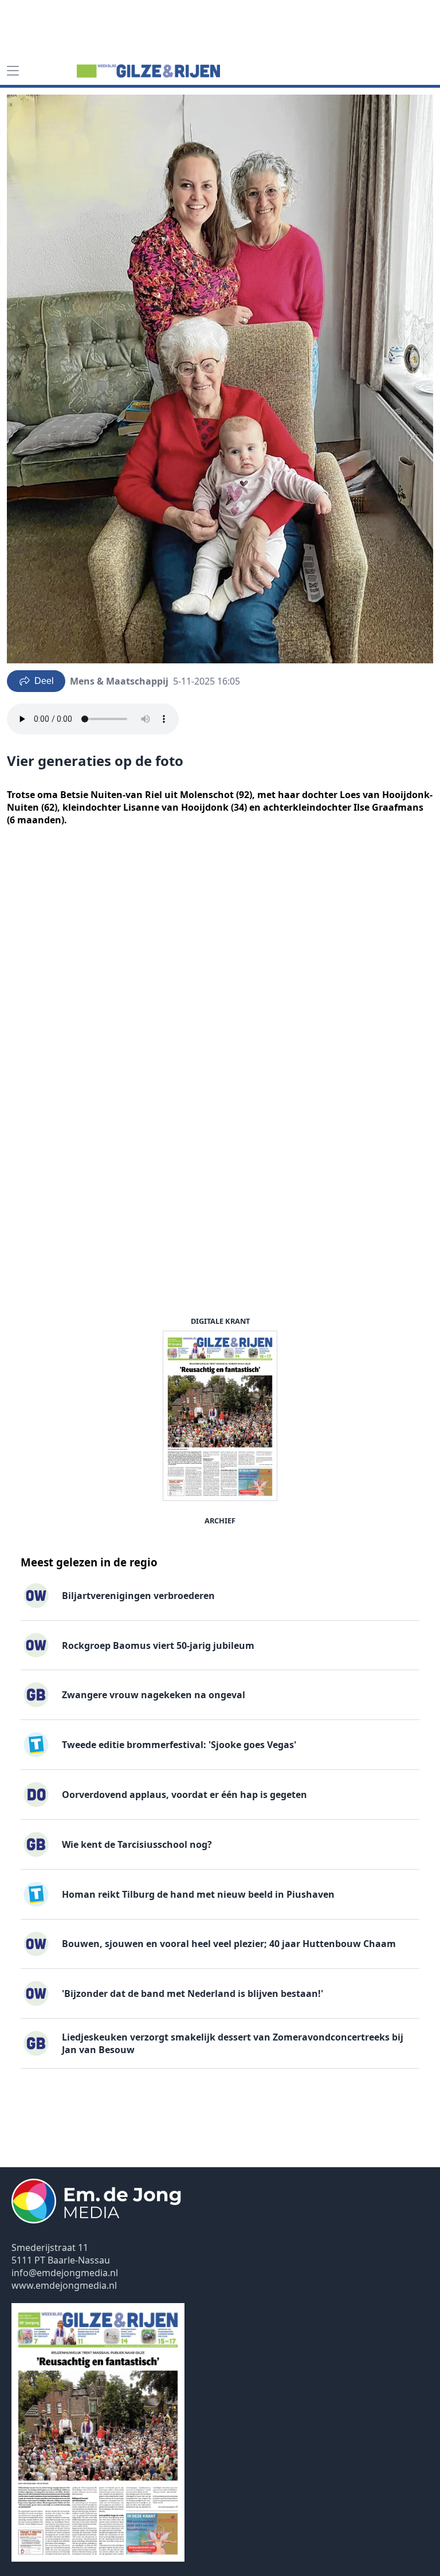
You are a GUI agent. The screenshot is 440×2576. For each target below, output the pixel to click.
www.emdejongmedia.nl (64, 2285)
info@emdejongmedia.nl (65, 2273)
